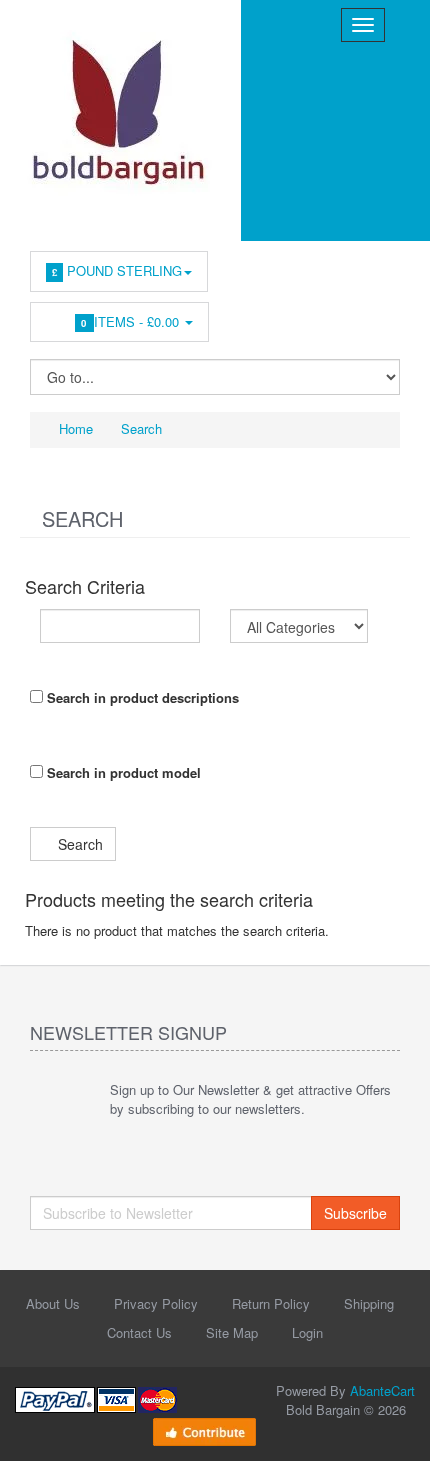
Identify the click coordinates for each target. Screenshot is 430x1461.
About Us (53, 1303)
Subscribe (355, 1213)
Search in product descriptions (141, 697)
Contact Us (139, 1332)
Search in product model (122, 772)
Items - (132, 321)
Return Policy (271, 1303)
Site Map (232, 1332)
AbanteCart (382, 1390)
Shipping (369, 1303)
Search (141, 428)
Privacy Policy (156, 1303)
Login (307, 1332)
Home (74, 428)
